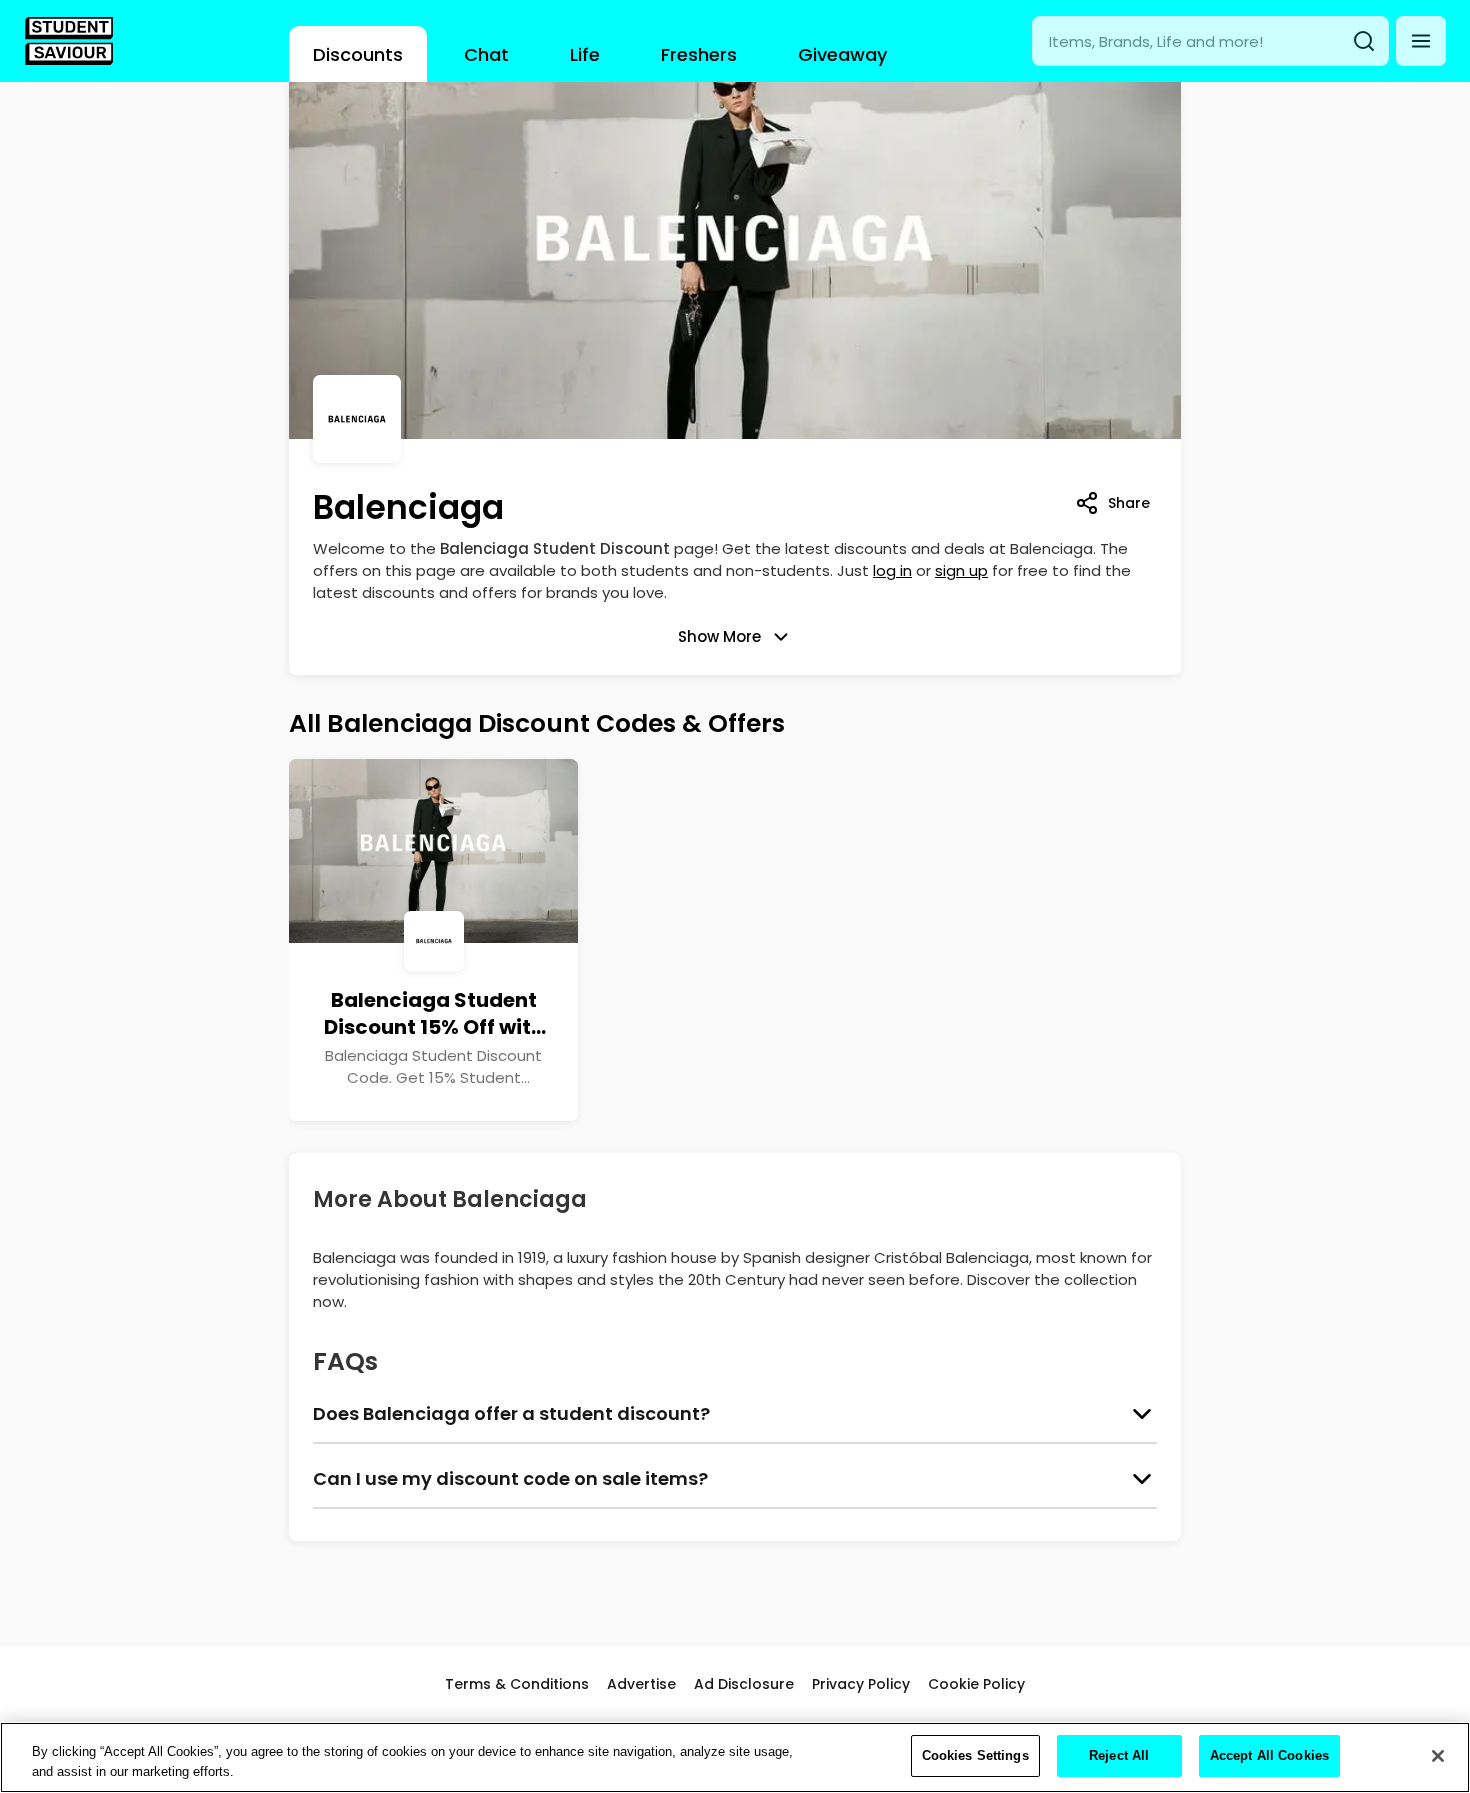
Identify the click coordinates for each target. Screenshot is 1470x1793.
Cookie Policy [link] (976, 1684)
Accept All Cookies (1269, 1755)
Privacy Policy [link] (861, 1684)
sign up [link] (961, 570)
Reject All (1119, 1755)
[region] (735, 1757)
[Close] (1438, 1756)
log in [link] (892, 570)
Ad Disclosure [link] (744, 1684)
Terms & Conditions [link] (517, 1684)
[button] (1421, 41)
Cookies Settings (975, 1755)
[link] (69, 41)
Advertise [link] (641, 1684)
